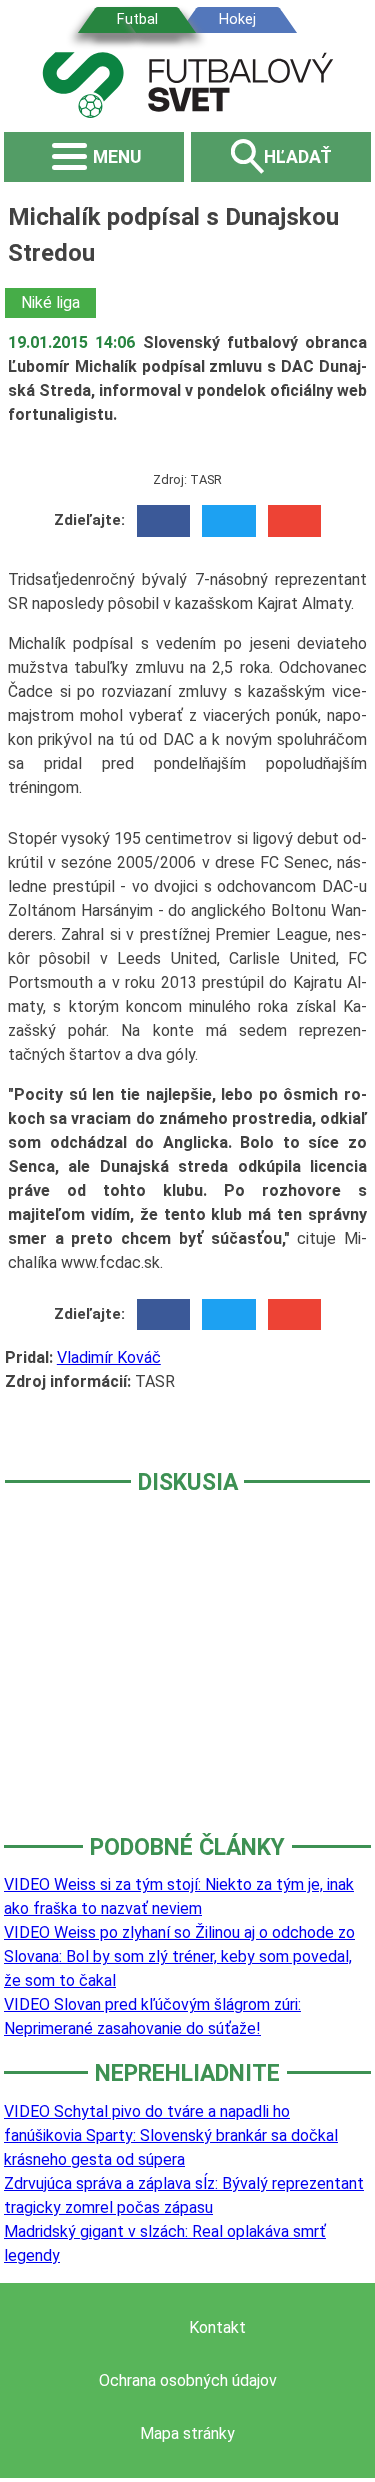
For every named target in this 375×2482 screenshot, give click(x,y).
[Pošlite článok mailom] (294, 521)
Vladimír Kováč (109, 1357)
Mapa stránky (187, 2433)
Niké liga (50, 302)
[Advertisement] (187, 1678)
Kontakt (217, 2327)
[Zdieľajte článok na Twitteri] (228, 521)
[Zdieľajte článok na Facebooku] (163, 521)
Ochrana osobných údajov (188, 2380)
